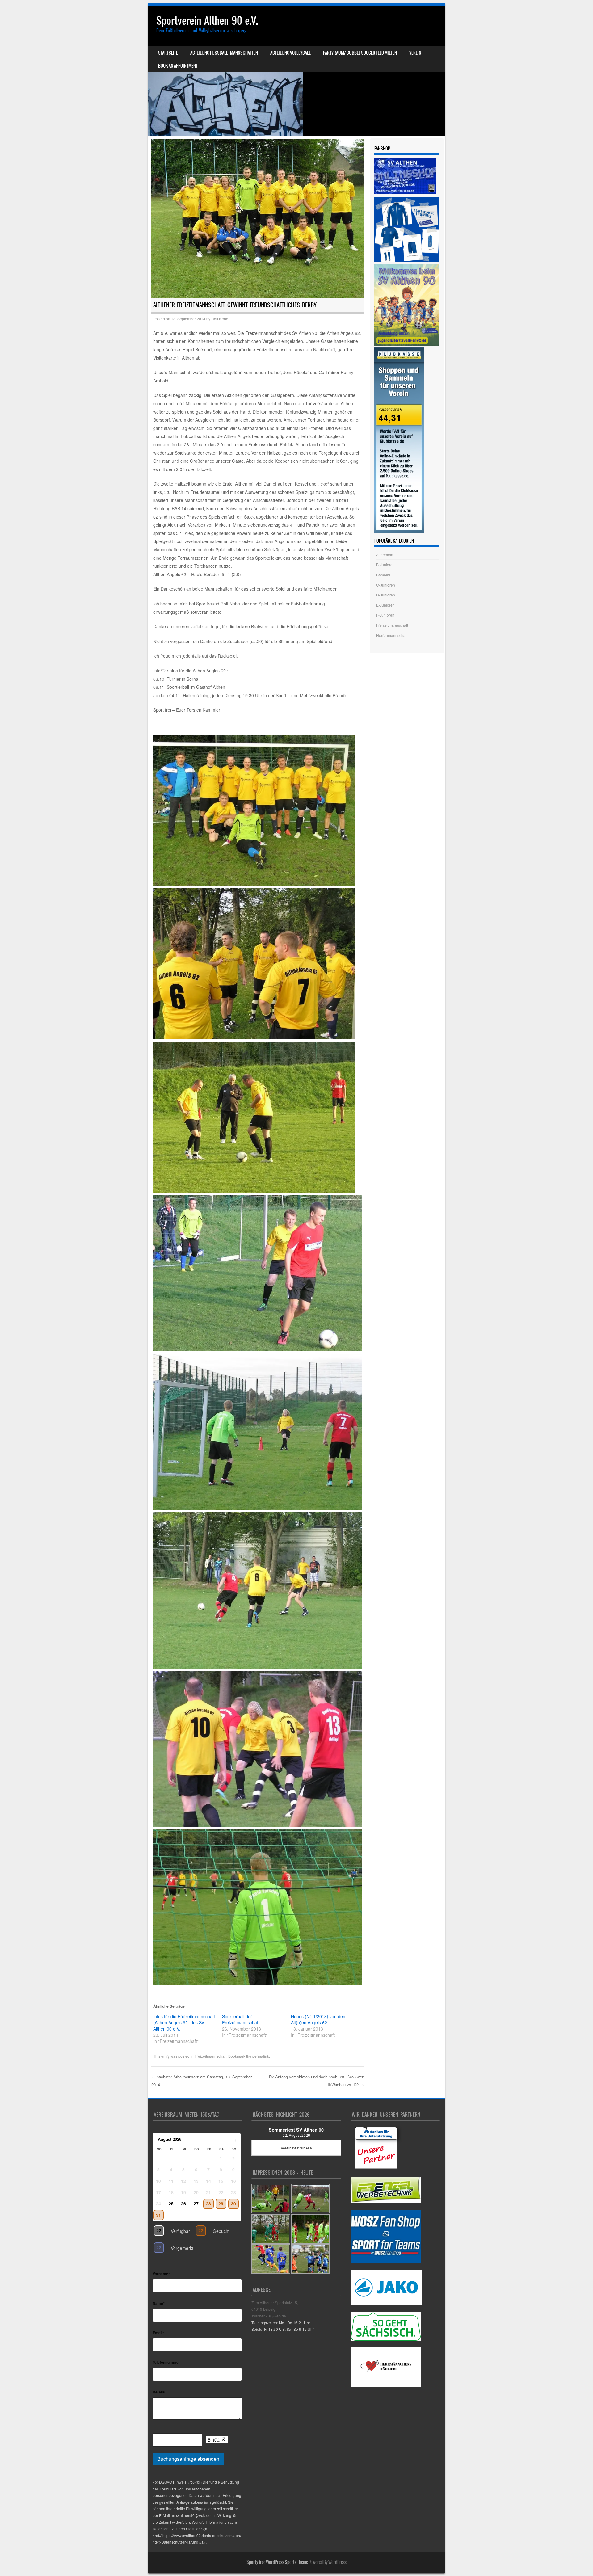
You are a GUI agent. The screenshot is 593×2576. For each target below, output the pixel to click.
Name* (159, 2303)
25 (171, 2204)
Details (159, 2392)
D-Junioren (386, 595)
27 (196, 2204)
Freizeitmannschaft (210, 2056)
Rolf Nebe (220, 319)
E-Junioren (385, 605)
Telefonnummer (166, 2362)
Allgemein (385, 555)
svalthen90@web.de (269, 2316)
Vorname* (161, 2274)
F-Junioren (385, 615)
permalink (261, 2056)
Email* (158, 2333)
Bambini (383, 575)
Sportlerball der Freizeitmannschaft (241, 2019)
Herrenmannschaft (392, 635)
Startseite (168, 53)
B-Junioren (385, 564)
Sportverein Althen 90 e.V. (207, 21)
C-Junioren (386, 585)
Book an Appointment (178, 66)
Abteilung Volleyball (290, 53)
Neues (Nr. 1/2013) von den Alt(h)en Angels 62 (318, 2019)
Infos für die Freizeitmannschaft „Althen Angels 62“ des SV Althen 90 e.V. (184, 2022)
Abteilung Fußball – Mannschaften (224, 53)
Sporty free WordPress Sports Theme (277, 2562)
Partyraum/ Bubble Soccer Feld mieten (360, 53)
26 (183, 2204)
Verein (415, 53)
